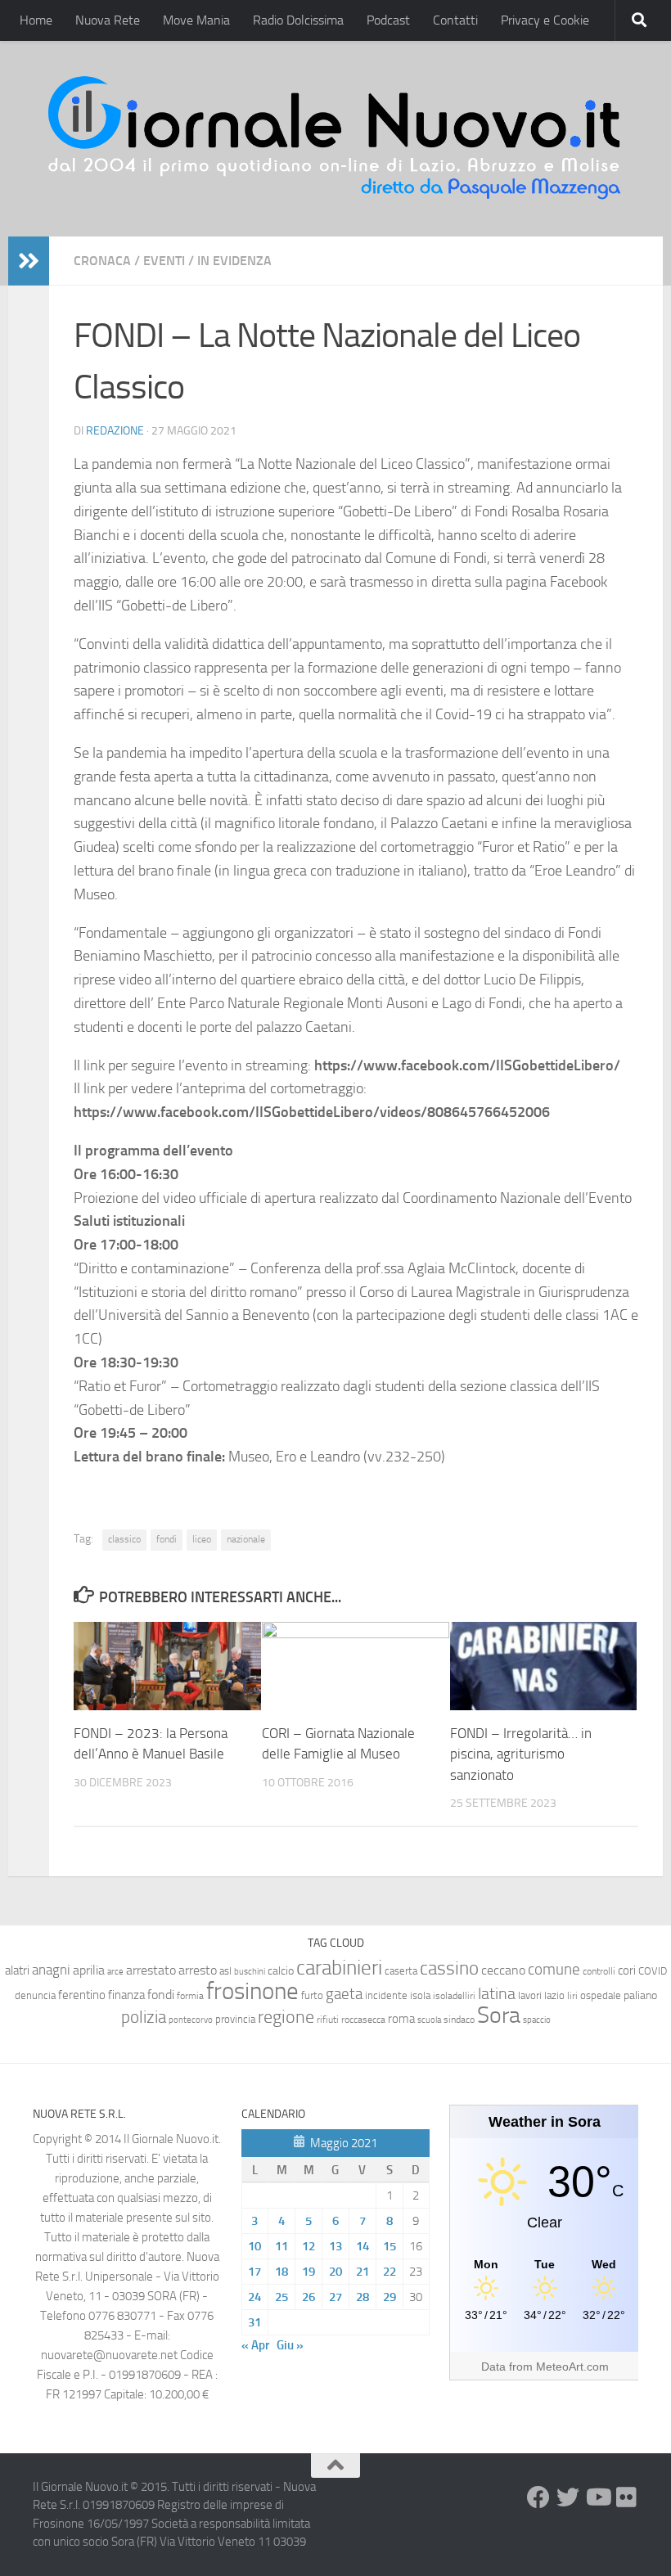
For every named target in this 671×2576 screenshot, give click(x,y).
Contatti (455, 20)
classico (124, 1539)
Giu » (290, 2345)
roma (401, 2019)
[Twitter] (568, 2497)
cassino (449, 1968)
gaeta (344, 1994)
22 (390, 2272)
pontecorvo (191, 2020)
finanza (126, 1995)
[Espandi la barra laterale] (29, 261)
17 (254, 2272)
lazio (554, 1995)
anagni (51, 1970)
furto (312, 1995)
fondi (167, 1539)
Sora (499, 2015)
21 (363, 2272)
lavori (530, 1995)
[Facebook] (538, 2497)
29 (390, 2297)
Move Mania (196, 20)
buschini (250, 1972)
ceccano (503, 1970)
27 (335, 2297)
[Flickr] (627, 2497)
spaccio (537, 2020)
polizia (144, 2017)
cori (627, 1970)
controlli (599, 1971)
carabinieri (339, 1968)
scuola (429, 2020)
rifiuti (328, 2020)
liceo (202, 1539)
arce (115, 1972)
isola (420, 1995)
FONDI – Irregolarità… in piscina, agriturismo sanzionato (521, 1754)
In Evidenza (234, 261)
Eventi (164, 261)
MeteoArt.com (572, 2367)
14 (363, 2246)
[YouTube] (597, 2497)
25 (281, 2297)
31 (254, 2322)
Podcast (388, 20)
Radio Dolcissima (298, 20)
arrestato (151, 1970)
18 (281, 2272)
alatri (17, 1970)
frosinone (252, 1991)
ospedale (601, 1995)
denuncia (35, 1995)
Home (36, 20)
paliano (640, 1995)
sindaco (459, 2020)
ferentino (82, 1995)
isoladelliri (454, 1996)
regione (286, 2017)
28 (363, 2297)
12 (308, 2246)
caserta (401, 1971)
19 (308, 2272)
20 (335, 2272)
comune (554, 1970)
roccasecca (363, 2020)
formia (190, 1996)
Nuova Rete (108, 20)
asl (225, 1971)
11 (281, 2246)
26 (308, 2297)
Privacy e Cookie (545, 20)
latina (497, 1993)
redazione (115, 431)
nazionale (246, 1539)
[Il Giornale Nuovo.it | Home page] (335, 139)
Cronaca (102, 261)
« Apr (255, 2345)
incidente (386, 1995)
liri (572, 1995)
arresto (198, 1970)
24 (254, 2297)
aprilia (89, 1970)
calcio (281, 1971)
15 (390, 2246)
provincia (235, 2019)
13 (335, 2246)
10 (254, 2246)
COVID (653, 1971)
